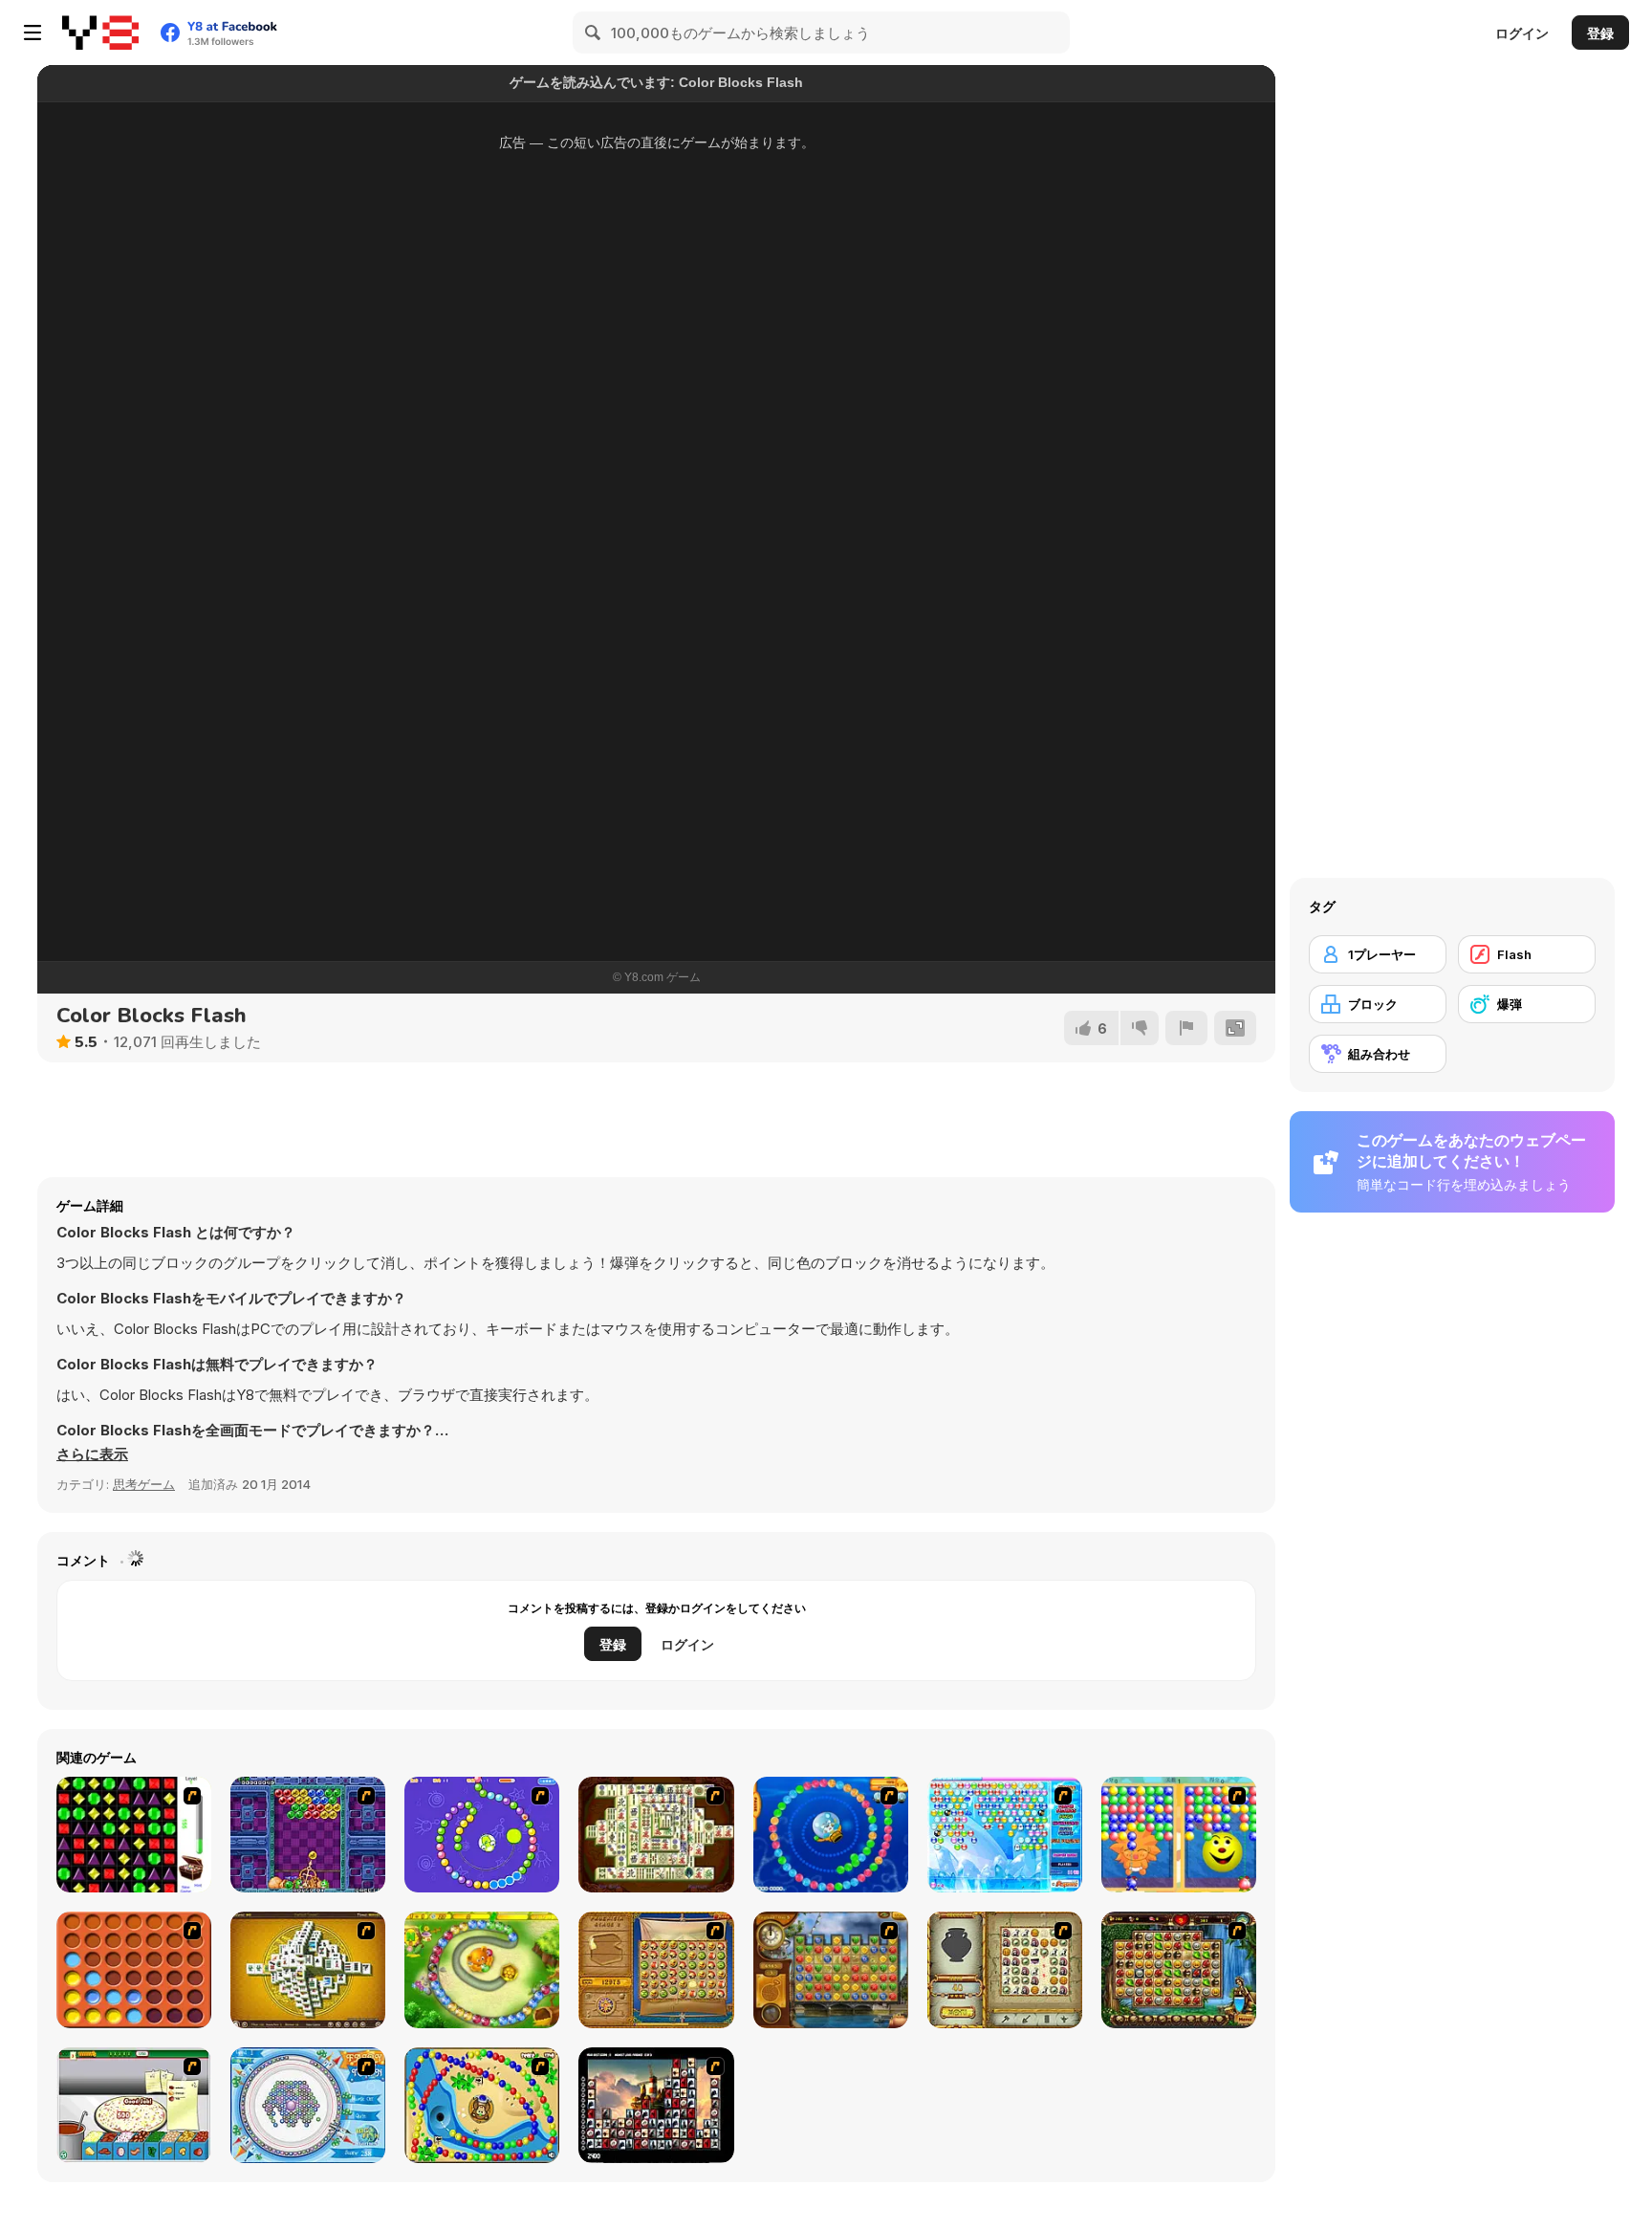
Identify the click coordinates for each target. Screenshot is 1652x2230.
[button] (92, 1454)
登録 (1600, 33)
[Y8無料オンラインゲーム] (100, 33)
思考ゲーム (144, 1484)
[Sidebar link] (33, 33)
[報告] (1186, 1028)
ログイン (1522, 33)
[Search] (594, 33)
